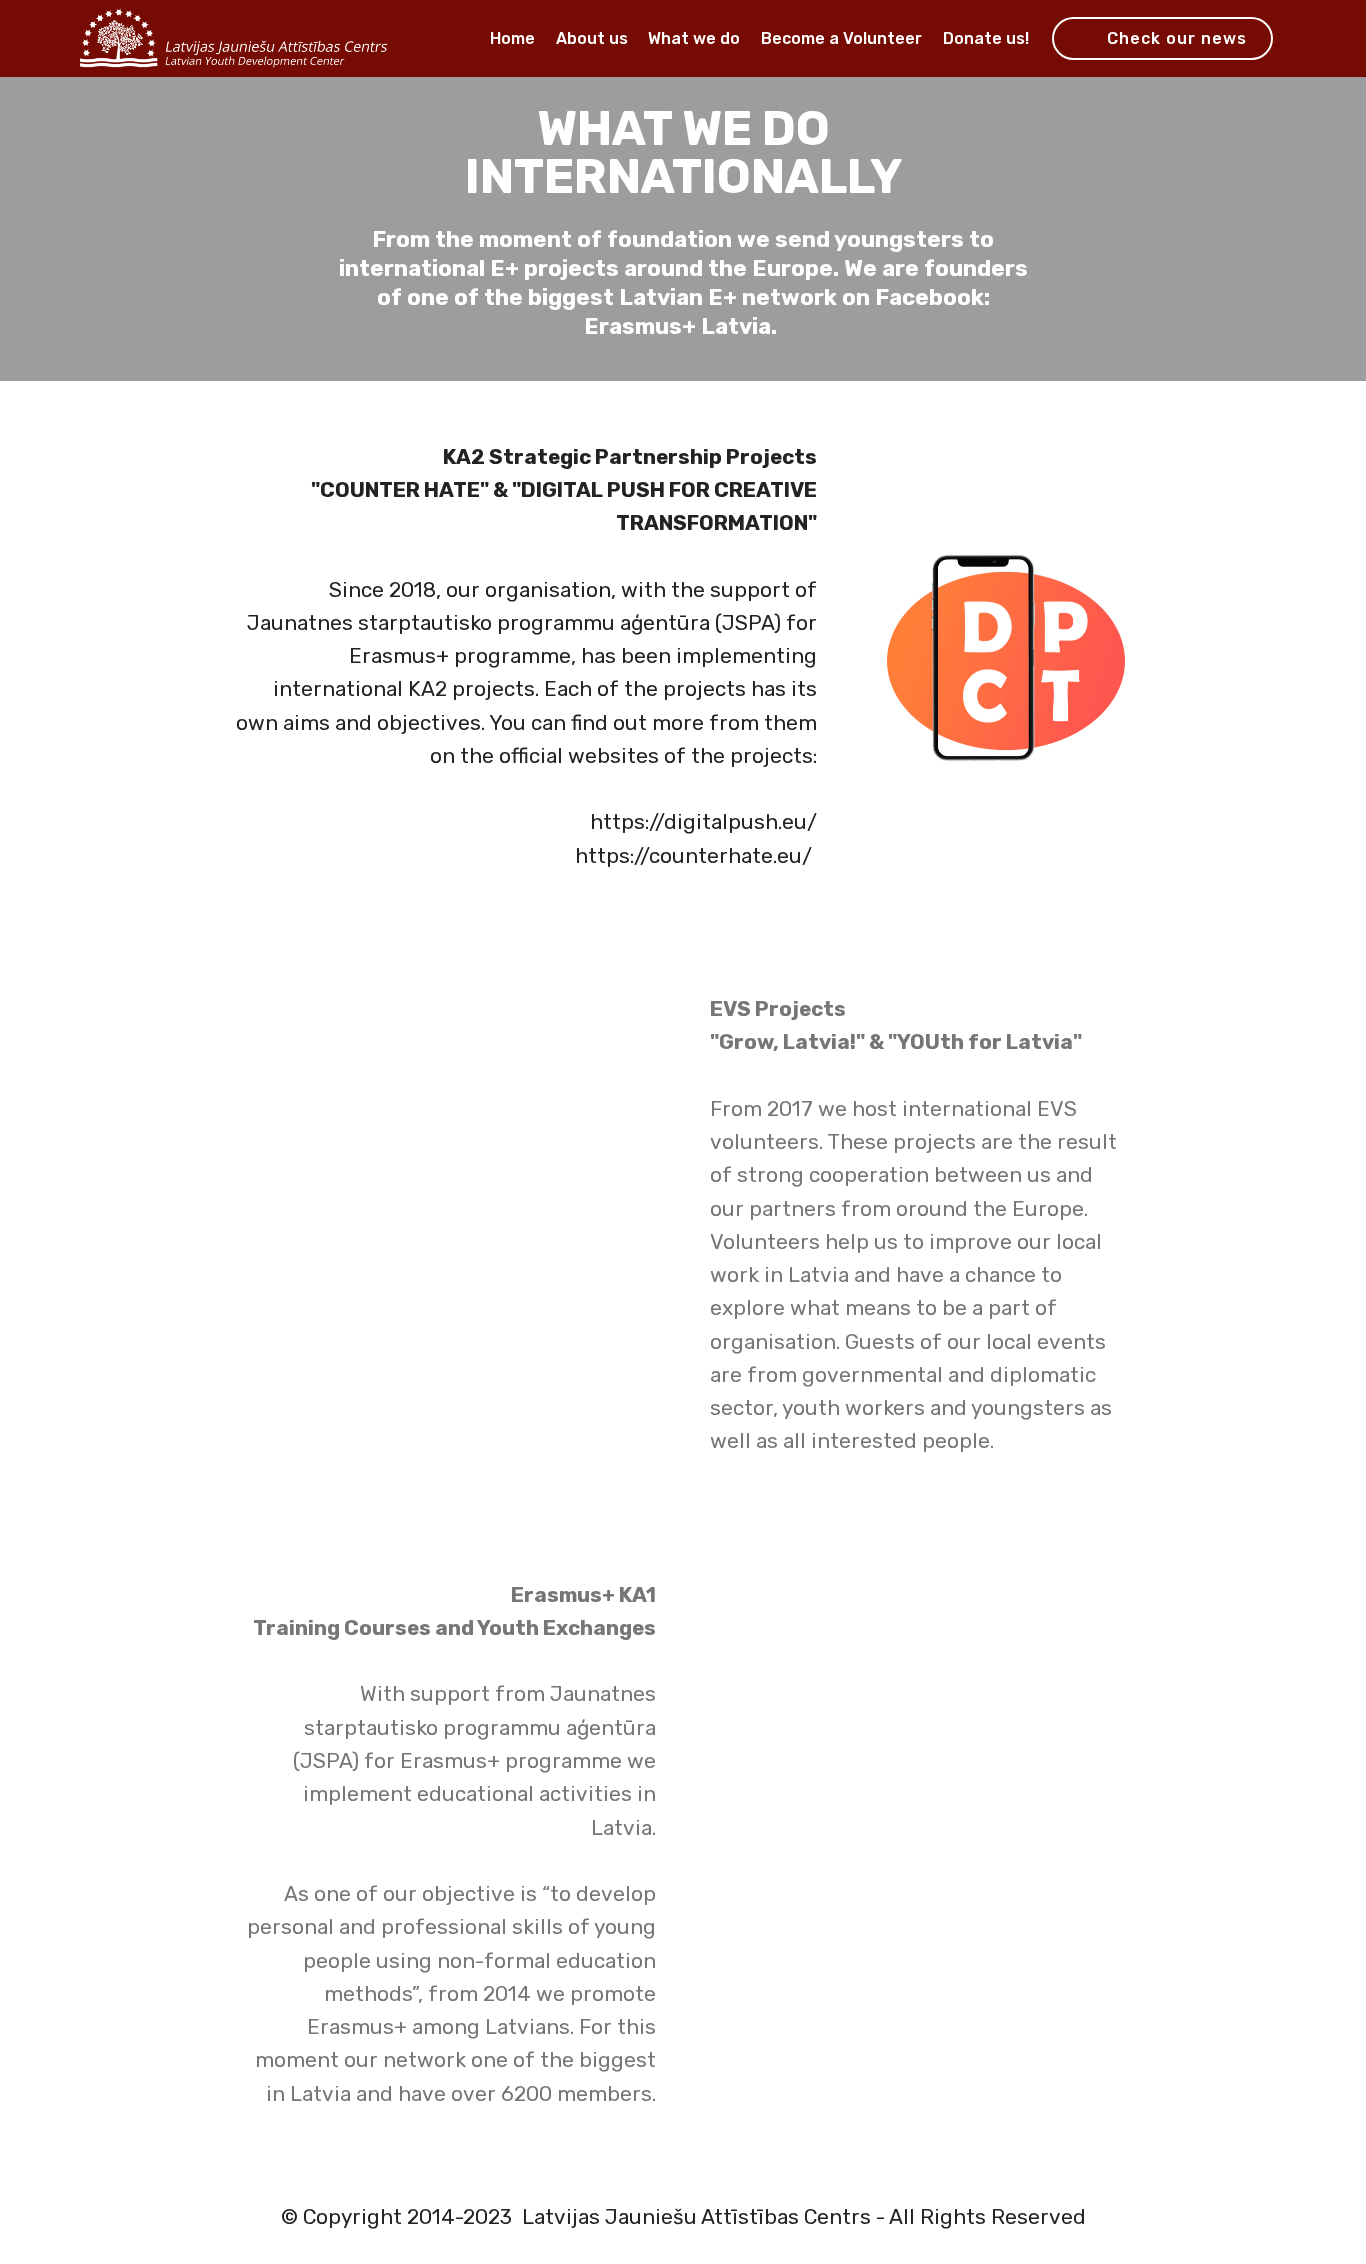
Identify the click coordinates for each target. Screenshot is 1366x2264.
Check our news (1177, 38)
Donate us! (986, 38)
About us (592, 38)
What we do (694, 38)
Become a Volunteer (841, 38)
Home (512, 38)
